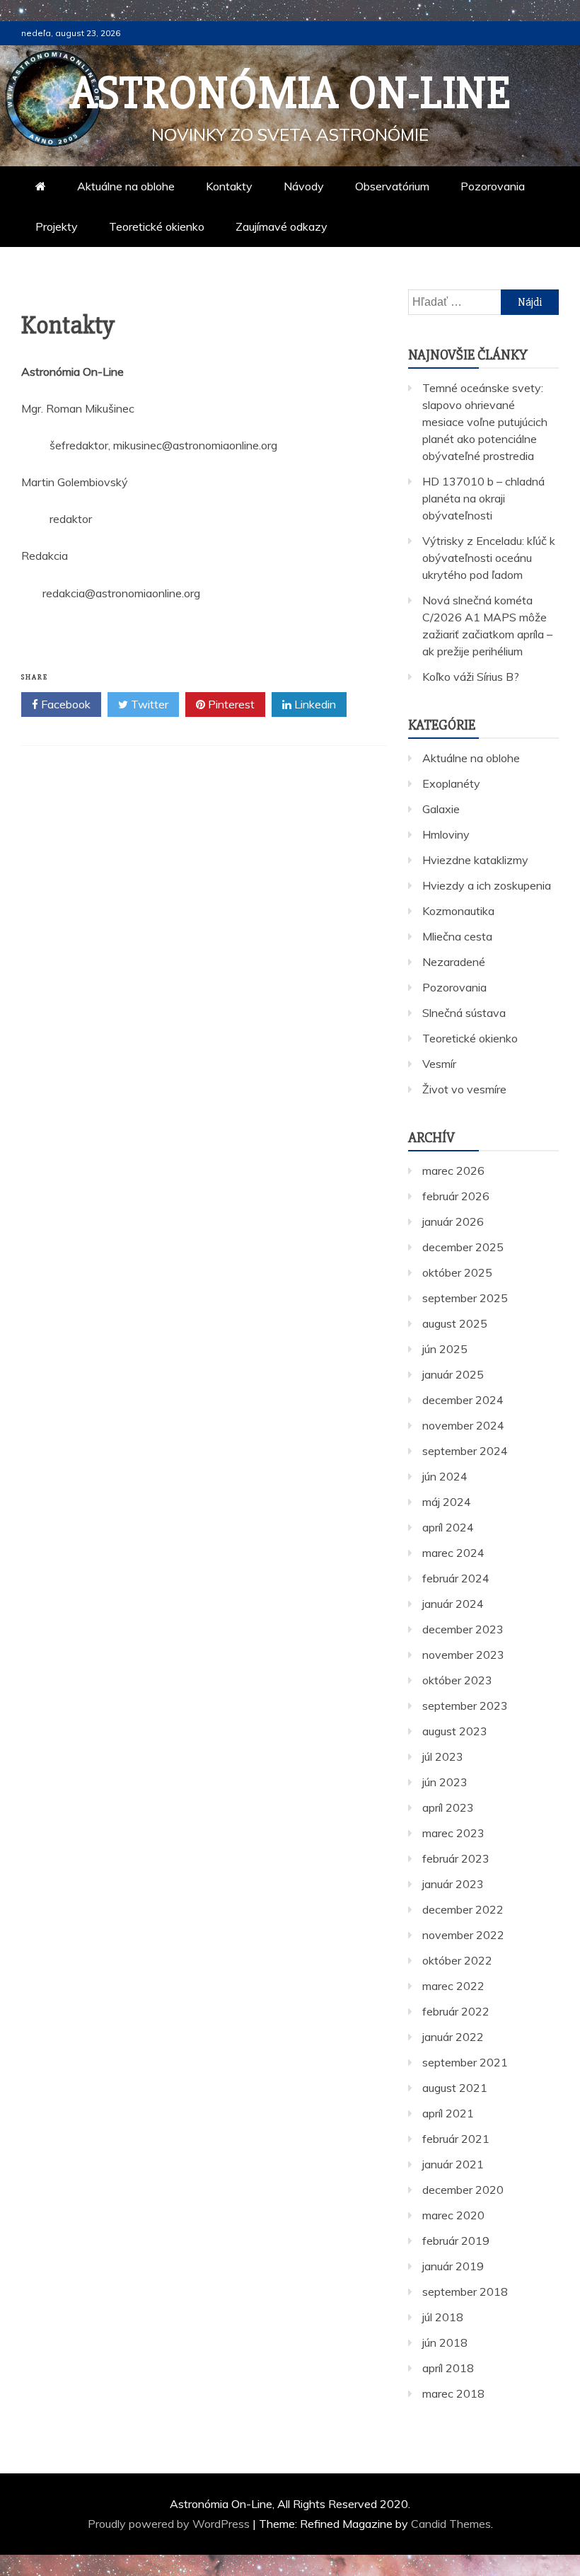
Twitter (148, 704)
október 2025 (457, 1272)
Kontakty (229, 186)
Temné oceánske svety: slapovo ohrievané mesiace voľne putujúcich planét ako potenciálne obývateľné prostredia (485, 422)
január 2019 (453, 2266)
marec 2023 (453, 1833)
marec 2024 (453, 1553)
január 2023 (453, 1884)
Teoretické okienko (157, 226)
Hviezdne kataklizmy (475, 860)
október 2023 (457, 1680)
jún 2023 (445, 1782)
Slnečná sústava (464, 1013)
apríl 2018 (448, 2368)
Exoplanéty (451, 783)
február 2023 (456, 1858)
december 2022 (463, 1909)
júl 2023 (443, 1756)
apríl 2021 (448, 2113)
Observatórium (392, 186)
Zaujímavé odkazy (282, 226)
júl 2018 (443, 2317)
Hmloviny (446, 834)
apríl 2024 (448, 1527)
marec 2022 (453, 1986)
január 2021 (453, 2164)
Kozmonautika (458, 911)
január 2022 (453, 2037)
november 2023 (463, 1655)
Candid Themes (451, 2524)
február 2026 (456, 1196)
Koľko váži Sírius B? (471, 677)
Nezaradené (454, 962)
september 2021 (465, 2062)
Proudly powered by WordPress (170, 2524)
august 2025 (455, 1323)
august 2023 (455, 1731)
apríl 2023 (448, 1807)
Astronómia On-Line (290, 93)
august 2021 (455, 2088)
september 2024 (465, 1451)
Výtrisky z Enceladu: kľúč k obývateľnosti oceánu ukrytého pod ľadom (489, 558)
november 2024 (463, 1425)
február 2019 (456, 2241)
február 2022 (456, 2011)
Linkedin (314, 704)
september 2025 (465, 1298)
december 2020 (463, 2190)
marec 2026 (453, 1171)
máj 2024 (447, 1502)
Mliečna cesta (457, 936)
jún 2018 (445, 2342)
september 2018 (465, 2292)
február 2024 (456, 1578)
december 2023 (463, 1629)
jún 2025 (445, 1349)
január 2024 (453, 1604)
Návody (304, 186)
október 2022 (457, 1960)
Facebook (64, 704)
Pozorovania (493, 186)
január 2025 (453, 1374)
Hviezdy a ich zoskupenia (487, 885)
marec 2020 (453, 2215)
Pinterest (230, 704)
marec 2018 (453, 2393)
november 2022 (463, 1935)
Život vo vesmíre (464, 1089)
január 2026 (453, 1221)
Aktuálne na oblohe (126, 186)
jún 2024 (445, 1476)
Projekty (57, 226)
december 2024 (463, 1400)
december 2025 (463, 1247)
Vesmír (439, 1064)
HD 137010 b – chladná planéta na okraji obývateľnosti (483, 498)
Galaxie (441, 809)
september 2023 (465, 1706)
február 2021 (456, 2139)
